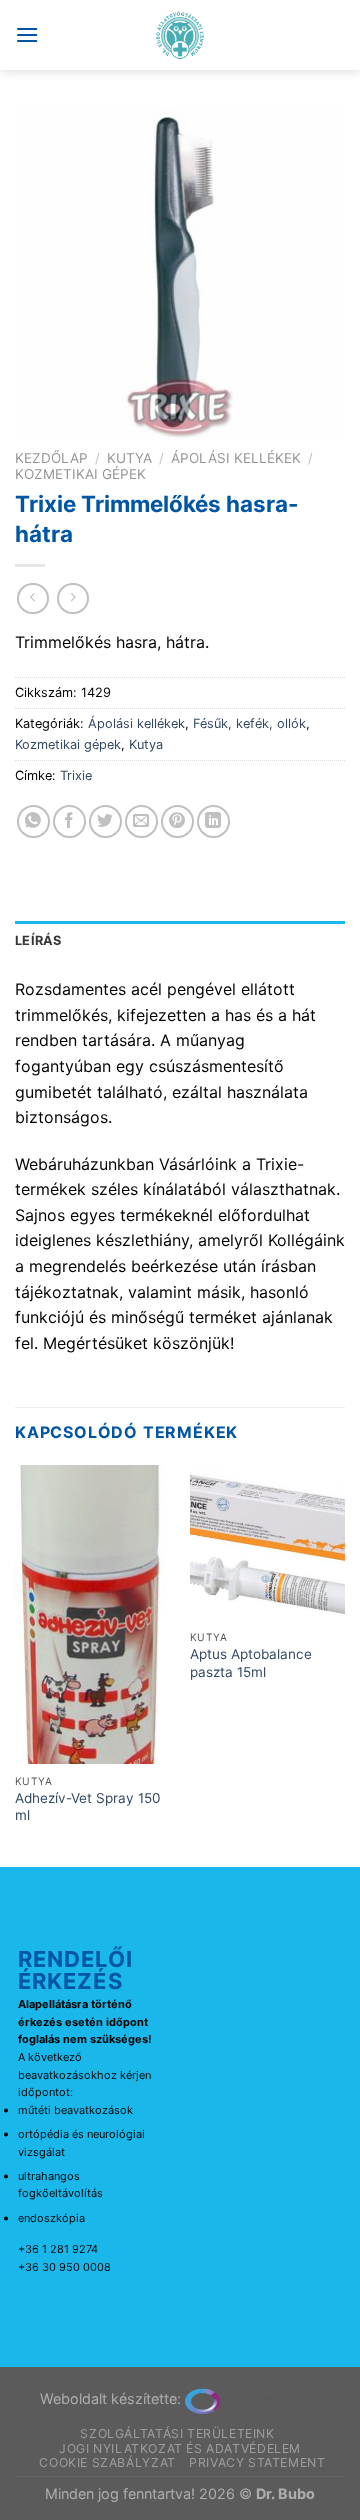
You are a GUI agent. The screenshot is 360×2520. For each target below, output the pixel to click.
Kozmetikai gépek (80, 474)
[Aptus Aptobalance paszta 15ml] (267, 1542)
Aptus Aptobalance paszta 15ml (251, 1663)
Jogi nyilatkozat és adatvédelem (180, 2448)
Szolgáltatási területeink (177, 2433)
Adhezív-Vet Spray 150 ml (88, 1807)
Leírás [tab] (38, 940)
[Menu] (27, 34)
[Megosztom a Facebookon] (69, 821)
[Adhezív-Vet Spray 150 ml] (92, 1614)
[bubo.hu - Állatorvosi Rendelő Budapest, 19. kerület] (180, 35)
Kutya (129, 458)
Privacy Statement (257, 2462)
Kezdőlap (51, 458)
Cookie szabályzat (107, 2462)
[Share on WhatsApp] (33, 821)
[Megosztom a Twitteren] (105, 821)
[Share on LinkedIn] (213, 821)
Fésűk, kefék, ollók (249, 723)
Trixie (76, 775)
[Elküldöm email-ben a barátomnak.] (141, 821)
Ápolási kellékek (236, 458)
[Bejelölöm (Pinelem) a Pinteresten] (177, 821)
